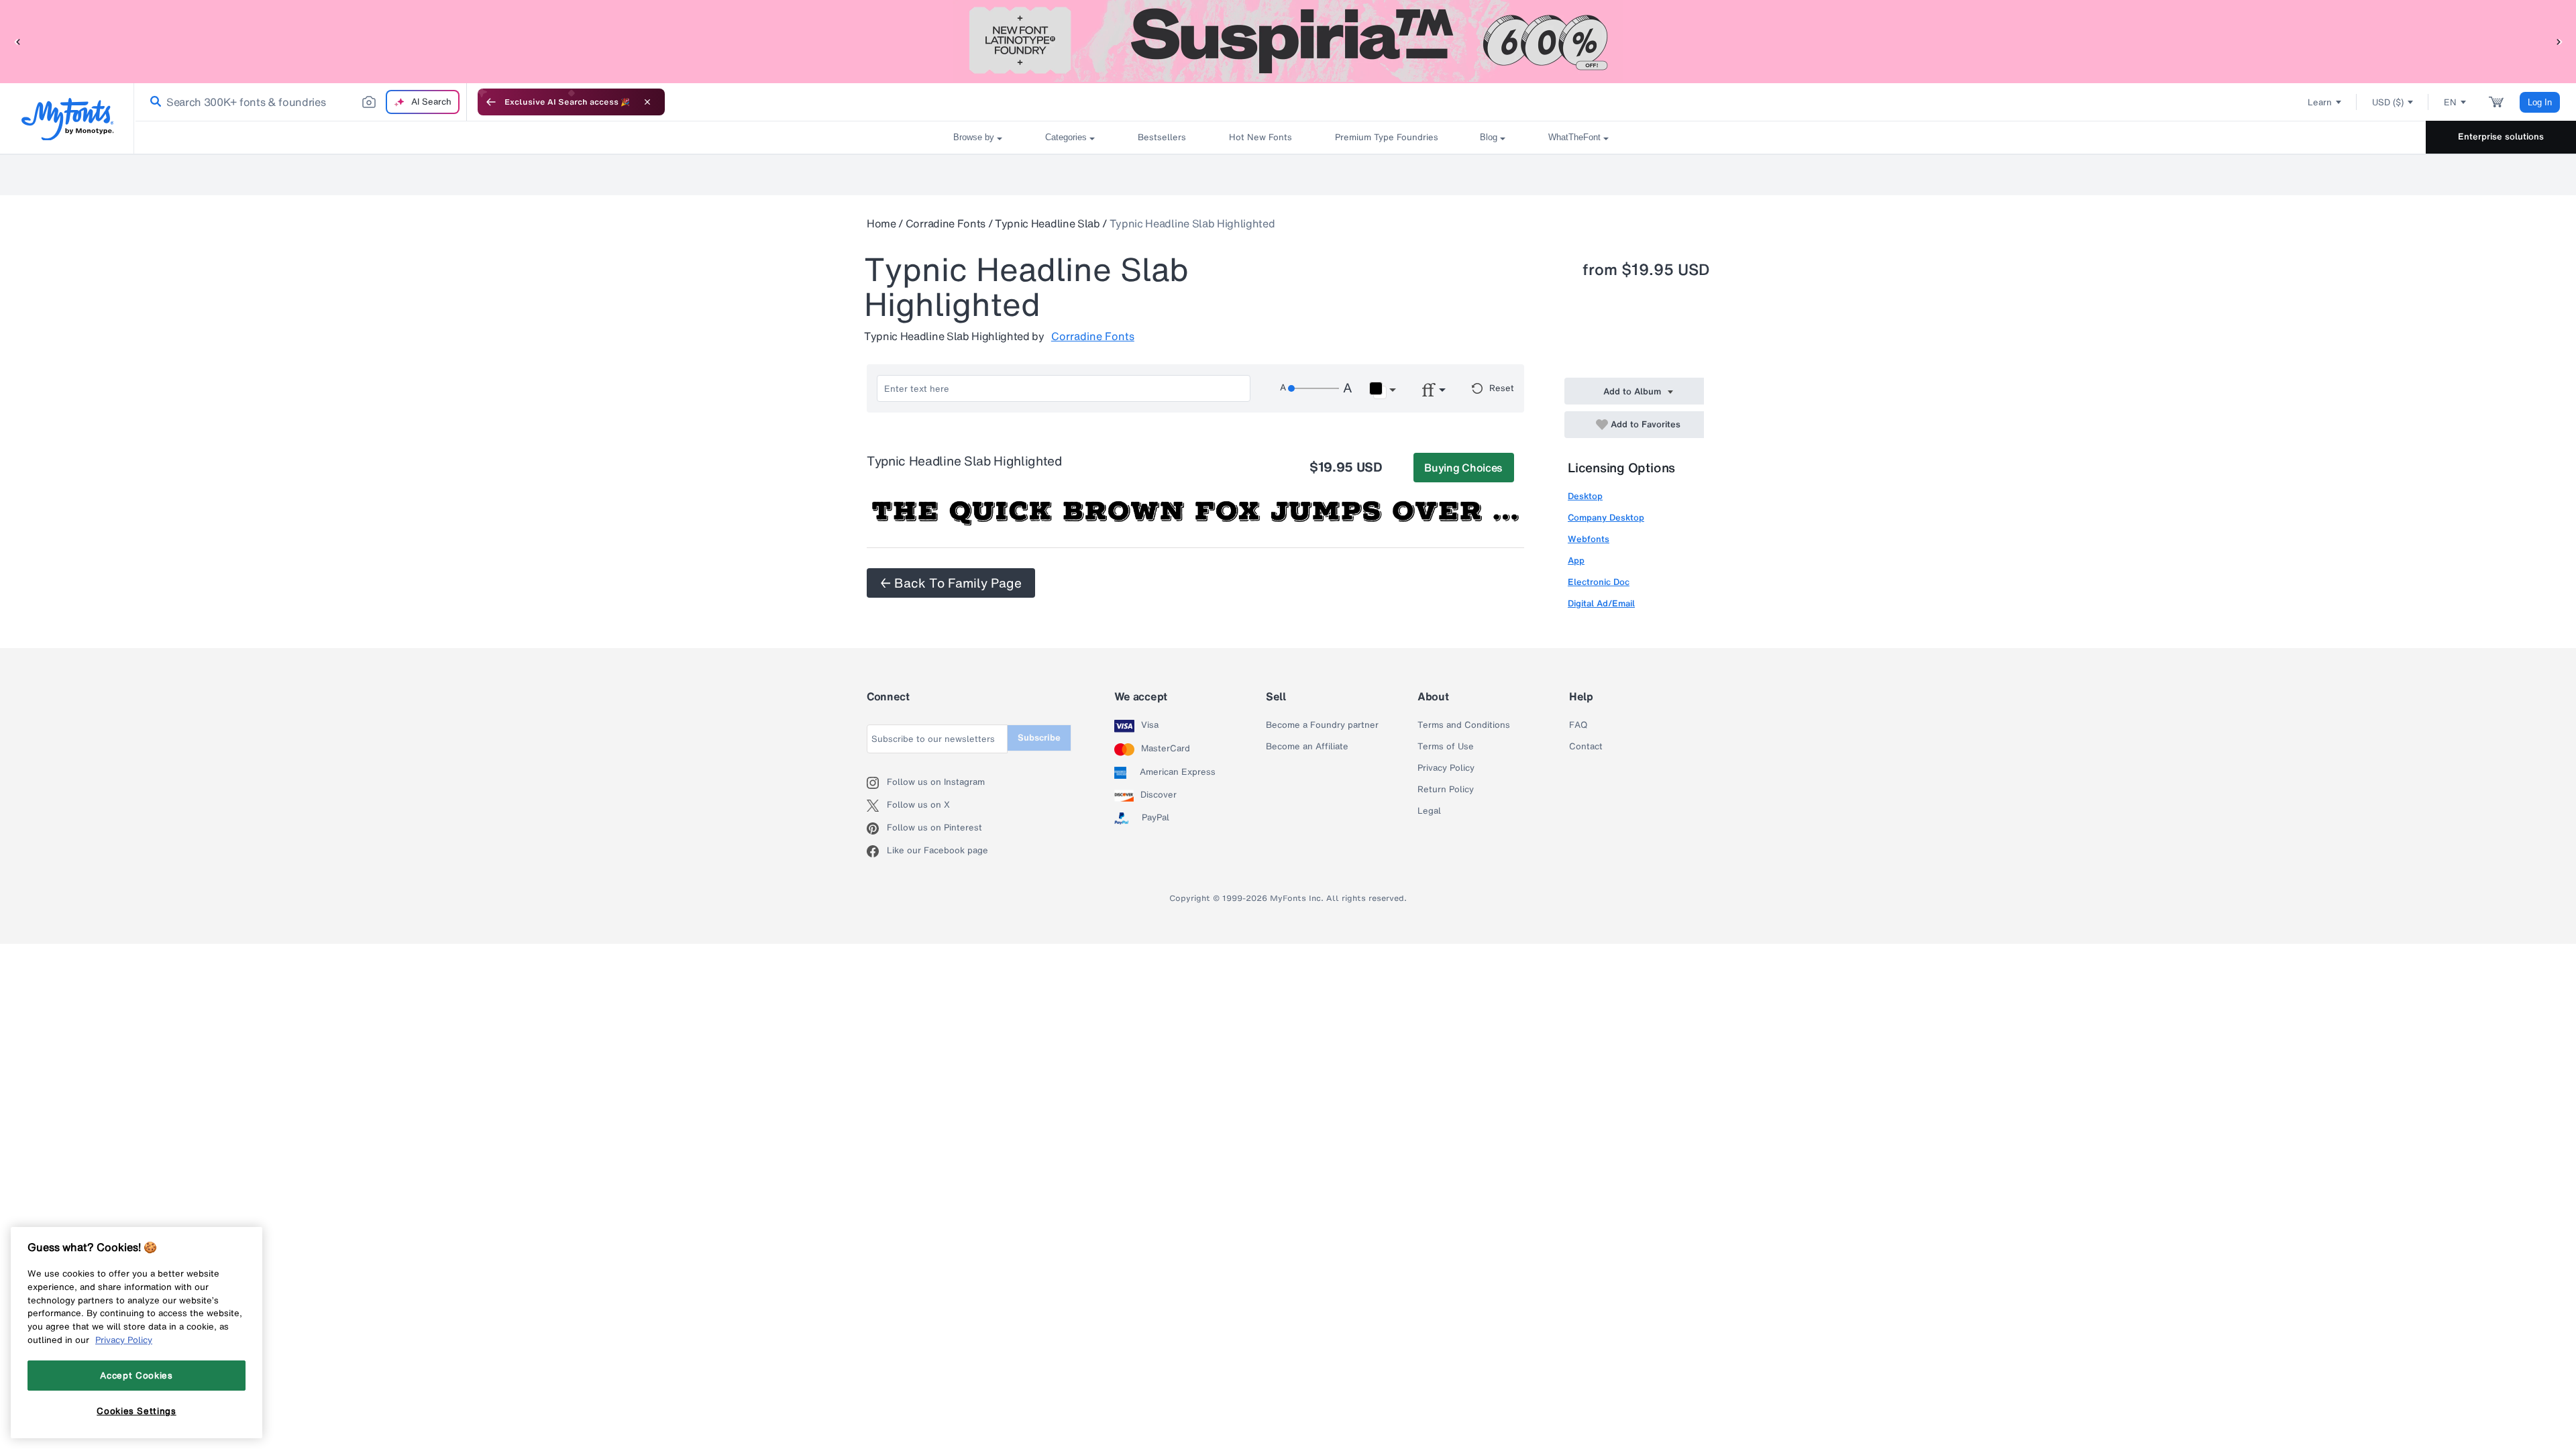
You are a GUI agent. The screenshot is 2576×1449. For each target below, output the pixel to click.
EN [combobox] (2450, 102)
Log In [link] (2540, 102)
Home (881, 223)
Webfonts (1589, 539)
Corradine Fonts (946, 223)
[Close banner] (647, 102)
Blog (1489, 137)
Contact (1586, 747)
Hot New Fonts (1260, 137)
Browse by (974, 137)
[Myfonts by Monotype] (67, 119)
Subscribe (1039, 738)
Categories (1066, 137)
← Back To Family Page (951, 583)
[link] (153, 102)
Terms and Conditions (1464, 725)
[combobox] (301, 102)
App (1576, 560)
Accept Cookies (136, 1375)
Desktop (1585, 496)
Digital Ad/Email (1601, 603)
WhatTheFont (1574, 137)
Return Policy (1446, 790)
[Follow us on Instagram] (877, 783)
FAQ (1578, 725)
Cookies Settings (137, 1411)
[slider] (1313, 388)
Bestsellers (1162, 137)
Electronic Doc (1599, 582)
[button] (17, 41)
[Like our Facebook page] (877, 851)
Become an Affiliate (1307, 747)
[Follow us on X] (877, 806)
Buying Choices (1463, 468)
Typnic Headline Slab (1048, 223)
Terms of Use (1446, 747)
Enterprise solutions (2501, 137)
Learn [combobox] (2320, 102)
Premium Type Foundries (1386, 137)
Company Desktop (1606, 518)
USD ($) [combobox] (2388, 102)
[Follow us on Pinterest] (877, 828)
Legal (1429, 811)
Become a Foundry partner (1322, 725)
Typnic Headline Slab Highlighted (1192, 223)
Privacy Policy (1446, 768)
